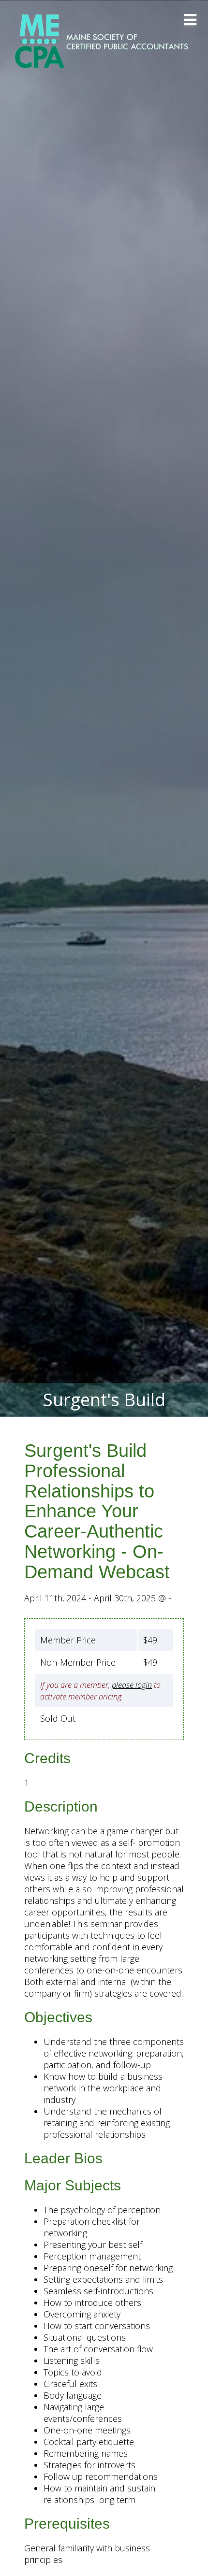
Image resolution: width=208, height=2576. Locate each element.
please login (132, 1685)
